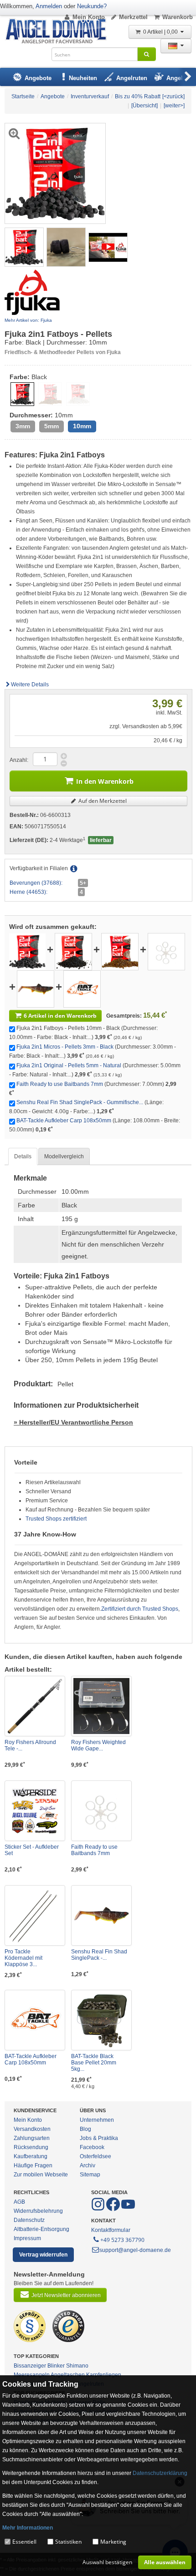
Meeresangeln (32, 2375)
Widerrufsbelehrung (38, 2211)
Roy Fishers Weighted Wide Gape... (98, 1745)
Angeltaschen (68, 2375)
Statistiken (68, 2542)
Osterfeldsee (95, 2156)
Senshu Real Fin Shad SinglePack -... (99, 1955)
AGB (19, 2202)
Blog (85, 2129)
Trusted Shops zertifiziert (56, 1519)
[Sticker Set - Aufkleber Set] (35, 1811)
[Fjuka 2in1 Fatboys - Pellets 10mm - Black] (24, 247)
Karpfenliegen (104, 2375)
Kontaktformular (111, 2230)
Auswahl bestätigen (107, 2562)
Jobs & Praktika (99, 2138)
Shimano (77, 2366)
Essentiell (24, 2542)
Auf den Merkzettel (102, 801)
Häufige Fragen (33, 2165)
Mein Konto (89, 17)
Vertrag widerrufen (43, 2255)
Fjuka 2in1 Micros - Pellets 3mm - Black (65, 1047)
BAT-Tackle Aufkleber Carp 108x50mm (64, 1121)
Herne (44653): (28, 892)
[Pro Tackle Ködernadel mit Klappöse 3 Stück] (35, 1915)
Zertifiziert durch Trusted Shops (140, 1609)
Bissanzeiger (30, 2366)
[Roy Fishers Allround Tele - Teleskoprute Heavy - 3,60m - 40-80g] (35, 1706)
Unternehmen (97, 2120)
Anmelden (49, 6)
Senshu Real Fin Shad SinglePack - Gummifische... (80, 1102)
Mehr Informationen (28, 2528)
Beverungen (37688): (36, 883)
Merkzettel (133, 17)
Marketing (113, 2542)
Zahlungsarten (32, 2138)
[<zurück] (173, 96)
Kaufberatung (31, 2156)
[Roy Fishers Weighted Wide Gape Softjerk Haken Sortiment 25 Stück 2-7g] (101, 1706)
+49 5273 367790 (122, 2240)
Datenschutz (29, 2220)
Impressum (27, 2238)
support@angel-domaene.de (135, 2250)
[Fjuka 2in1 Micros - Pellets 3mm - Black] (73, 951)
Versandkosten (32, 2129)
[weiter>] (174, 106)
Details (23, 1156)
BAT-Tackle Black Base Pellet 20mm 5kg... (94, 2063)
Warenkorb (178, 17)
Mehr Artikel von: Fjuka (28, 320)
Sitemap (90, 2175)
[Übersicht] (144, 106)
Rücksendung (31, 2147)
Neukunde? (92, 6)
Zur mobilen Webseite (41, 2175)
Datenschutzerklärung (160, 2473)
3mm (23, 426)
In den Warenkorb (105, 781)
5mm (52, 426)
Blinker (56, 2366)
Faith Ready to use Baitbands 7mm (60, 1084)
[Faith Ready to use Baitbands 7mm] (166, 951)
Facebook (92, 2147)
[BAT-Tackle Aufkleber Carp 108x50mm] (82, 989)
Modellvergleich (64, 1156)
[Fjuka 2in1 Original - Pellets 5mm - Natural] (120, 951)
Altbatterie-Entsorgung (41, 2229)
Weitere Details (30, 685)
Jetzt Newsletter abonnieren (66, 2295)
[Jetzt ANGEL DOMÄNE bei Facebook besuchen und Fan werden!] (99, 2209)
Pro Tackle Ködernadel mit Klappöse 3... (23, 1958)
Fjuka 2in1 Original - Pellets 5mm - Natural (69, 1065)
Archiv (88, 2165)
